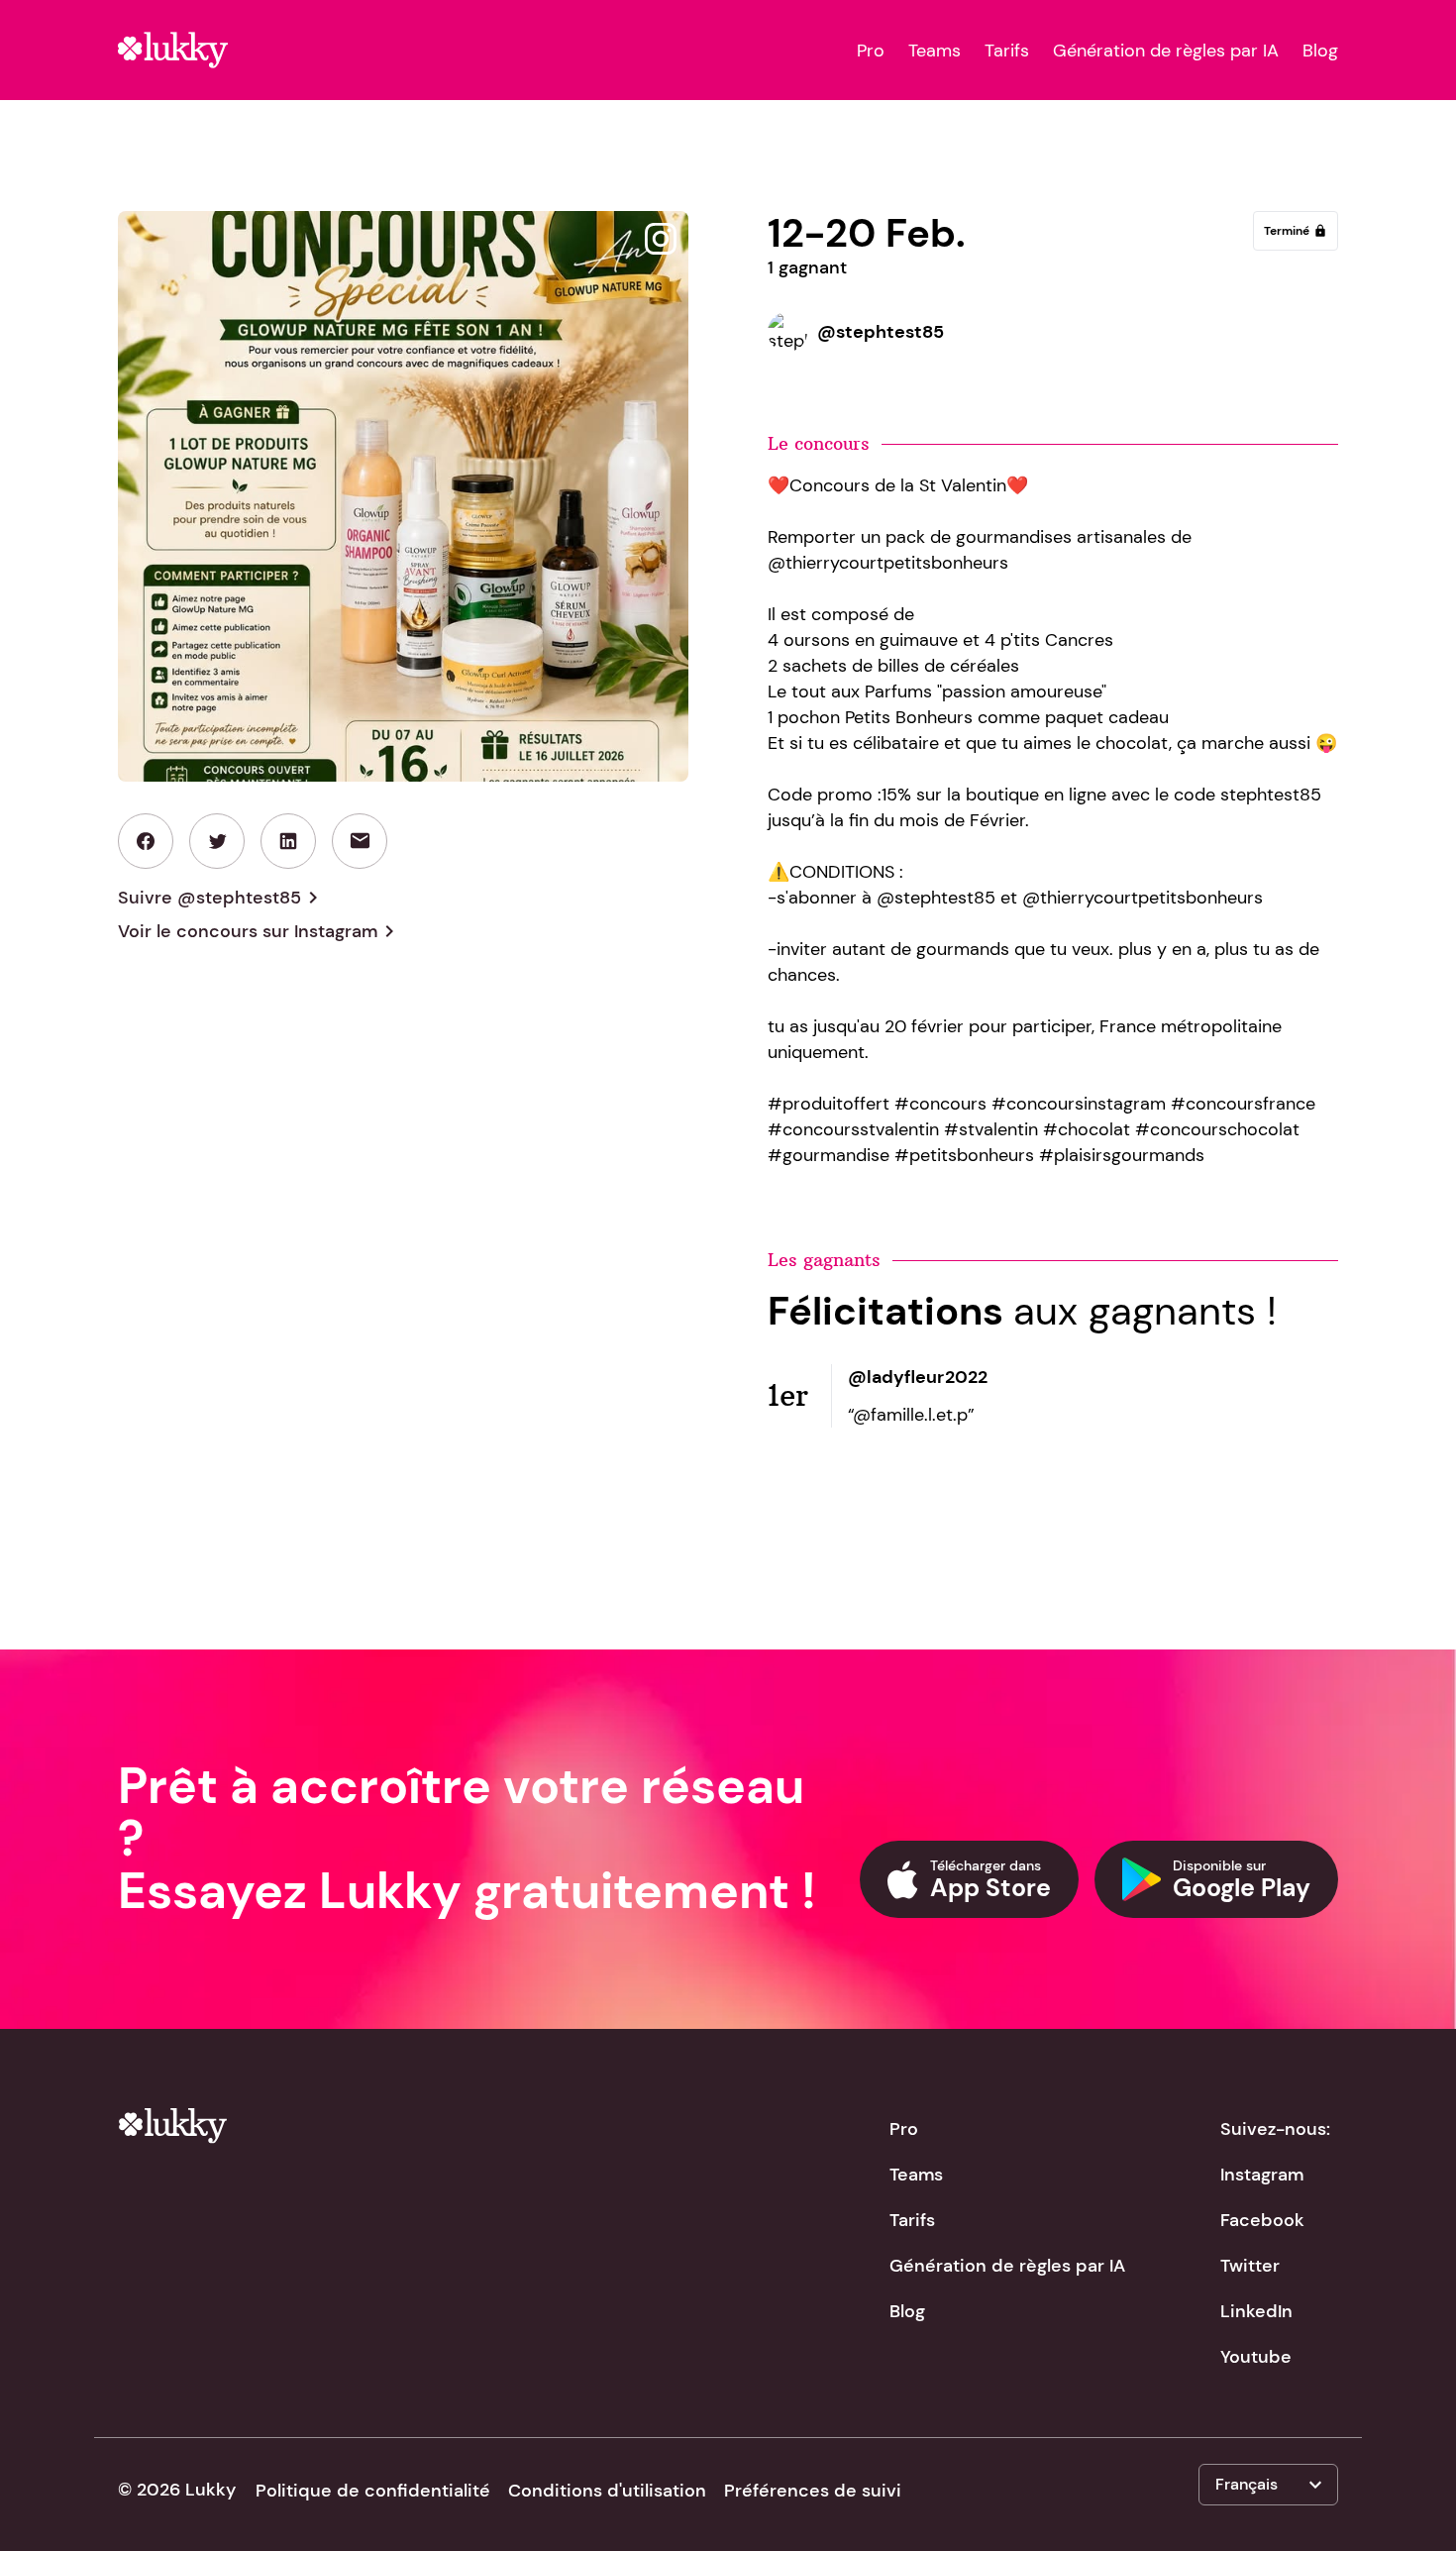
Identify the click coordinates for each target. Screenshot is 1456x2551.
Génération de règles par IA (1166, 51)
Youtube (1256, 2357)
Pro (871, 51)
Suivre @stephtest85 (221, 898)
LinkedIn (1256, 2311)
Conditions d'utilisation (607, 2491)
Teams (935, 51)
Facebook (1262, 2220)
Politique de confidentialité (373, 2491)
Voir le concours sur (260, 931)
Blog (1320, 51)
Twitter (1250, 2266)
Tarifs (1007, 51)
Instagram (1262, 2175)
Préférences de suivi (813, 2491)
